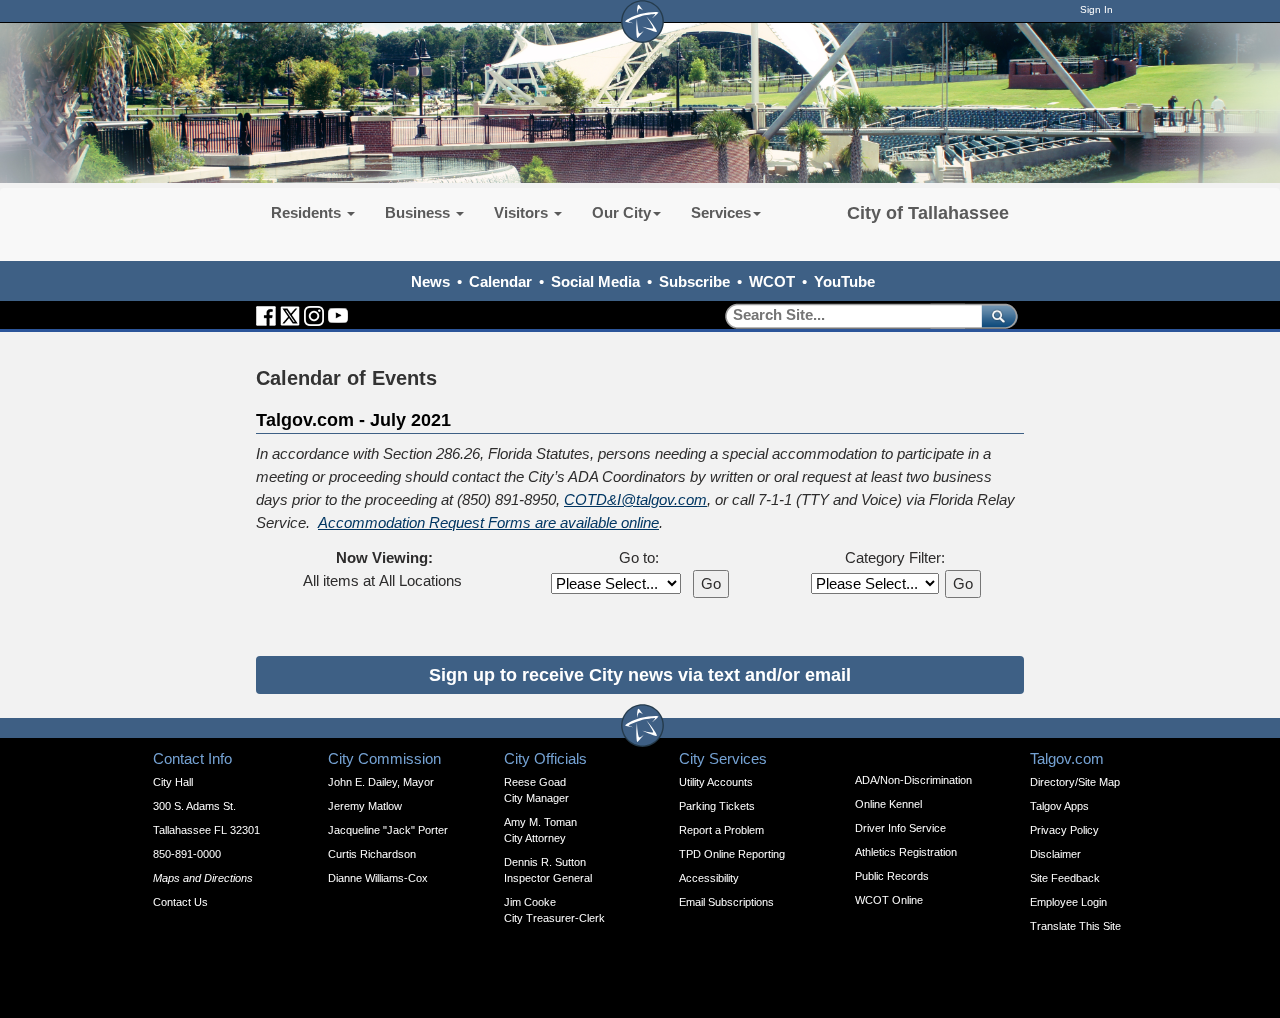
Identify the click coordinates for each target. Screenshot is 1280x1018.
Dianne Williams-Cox (378, 878)
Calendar (500, 281)
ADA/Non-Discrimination (913, 780)
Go (711, 583)
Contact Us (180, 902)
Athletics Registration (906, 852)
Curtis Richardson (372, 854)
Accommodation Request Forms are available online (488, 522)
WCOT (772, 281)
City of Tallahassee (928, 213)
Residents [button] (308, 212)
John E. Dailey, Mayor (381, 782)
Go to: (639, 557)
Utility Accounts (716, 782)
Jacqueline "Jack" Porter (388, 830)
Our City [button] (621, 212)
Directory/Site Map (1075, 782)
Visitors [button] (523, 212)
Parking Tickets (717, 806)
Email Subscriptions (726, 902)
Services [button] (721, 212)
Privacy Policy (1064, 830)
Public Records (892, 876)
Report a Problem (721, 830)
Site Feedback (1065, 878)
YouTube (844, 281)
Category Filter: (895, 557)
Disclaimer (1055, 854)
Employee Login (1068, 902)
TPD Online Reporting (732, 854)
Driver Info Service (900, 828)
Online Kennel (888, 804)
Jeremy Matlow (365, 806)
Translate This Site (1075, 926)
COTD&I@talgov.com (635, 499)
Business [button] (419, 212)
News (430, 281)
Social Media (595, 281)
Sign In (1096, 9)
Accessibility (709, 878)
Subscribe (694, 281)
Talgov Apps (1059, 806)
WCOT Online (889, 900)
